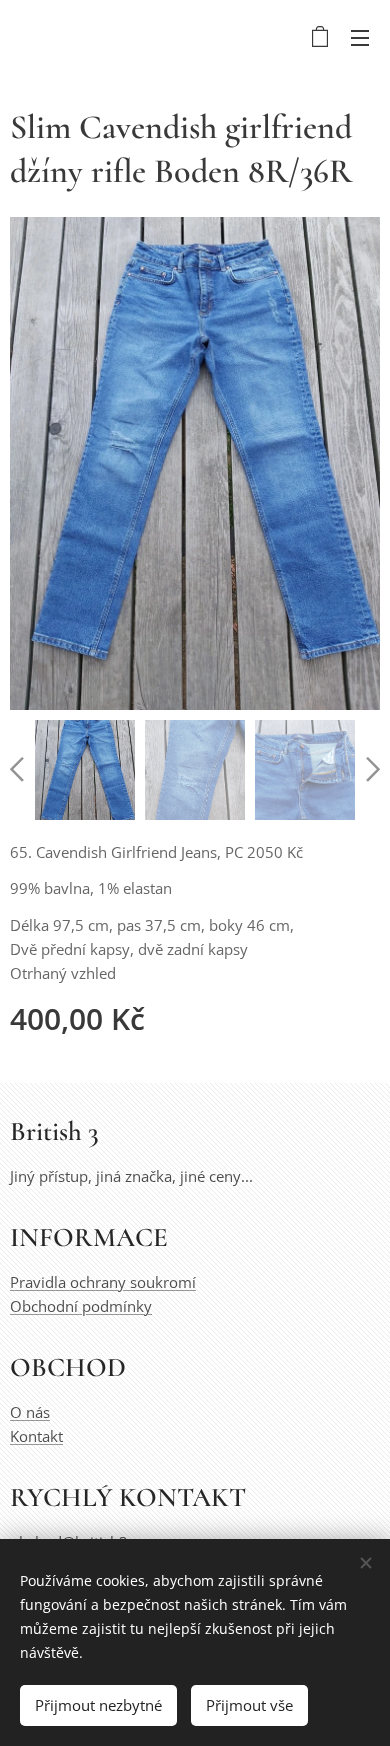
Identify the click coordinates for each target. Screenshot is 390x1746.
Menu (360, 37)
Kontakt (36, 1436)
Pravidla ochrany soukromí (103, 1282)
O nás (30, 1412)
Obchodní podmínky (81, 1306)
